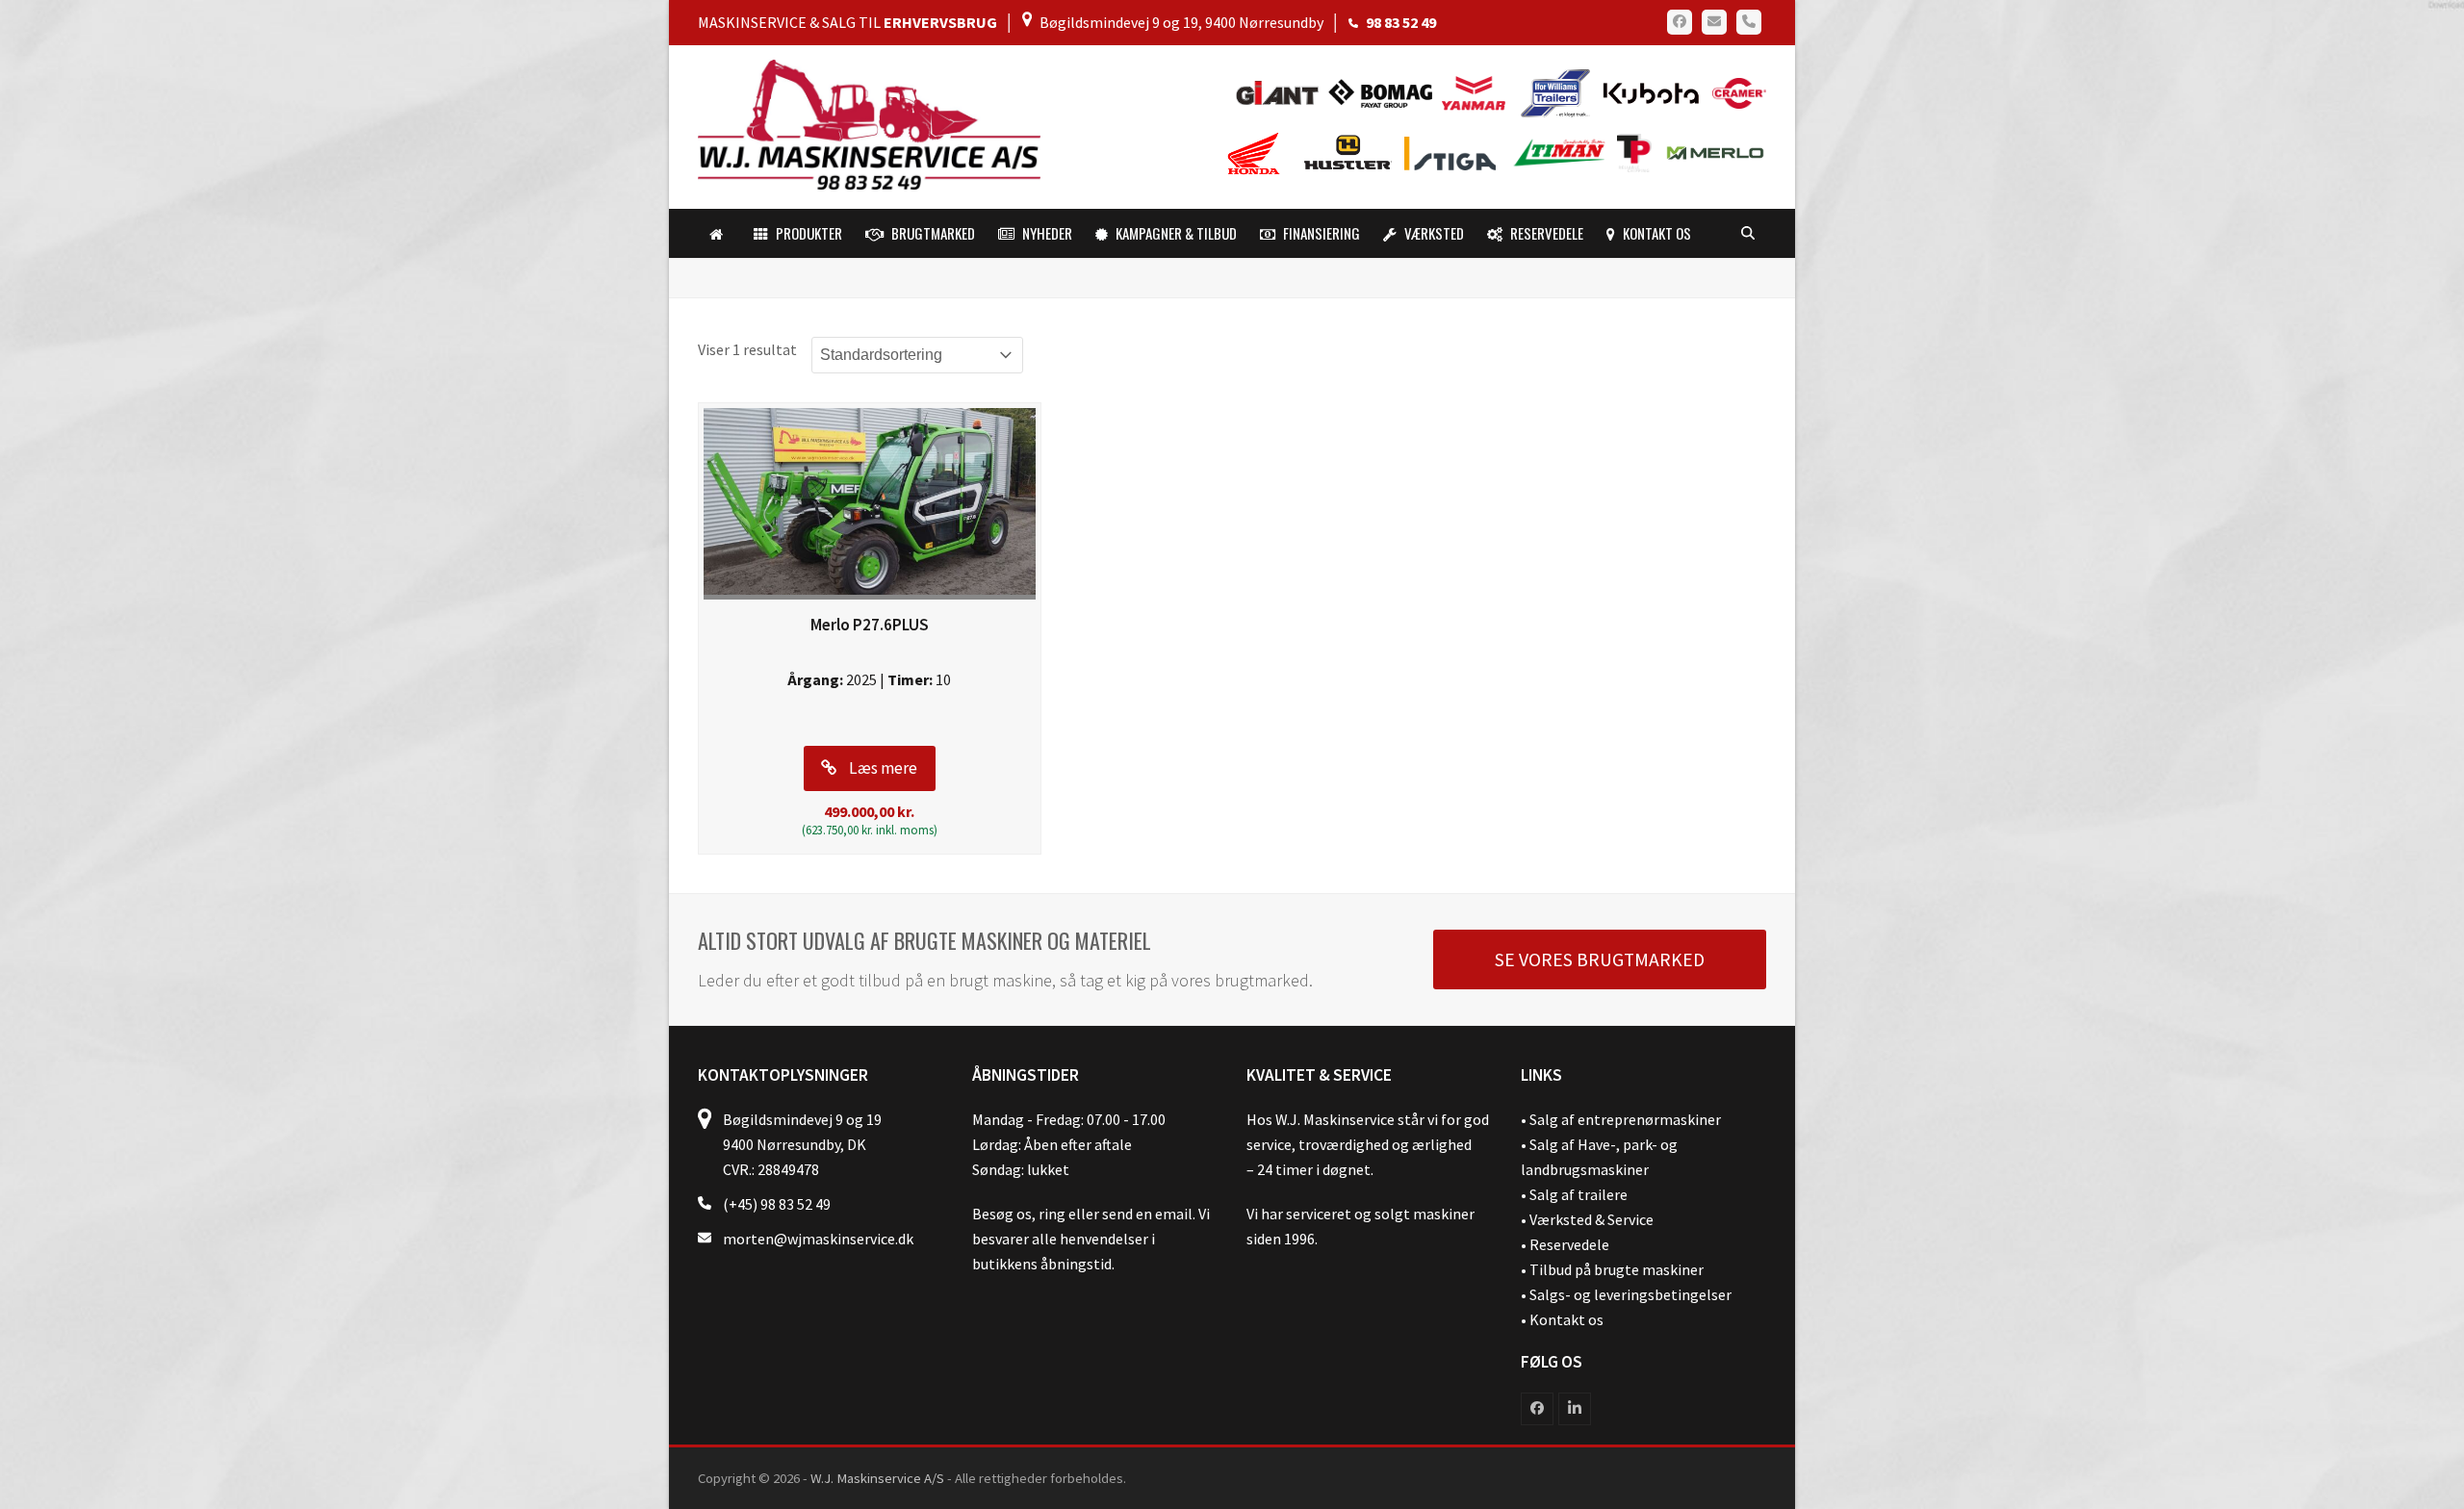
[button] (1748, 234)
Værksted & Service (1591, 1219)
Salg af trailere (1578, 1194)
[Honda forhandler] (1255, 152)
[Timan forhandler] (1560, 152)
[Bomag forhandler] (1385, 91)
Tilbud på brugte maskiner (1617, 1269)
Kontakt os (1566, 1319)
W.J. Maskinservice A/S (877, 1478)
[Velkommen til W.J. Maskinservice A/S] (720, 234)
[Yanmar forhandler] (1479, 91)
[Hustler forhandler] (1353, 152)
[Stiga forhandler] (1455, 152)
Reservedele (1569, 1244)
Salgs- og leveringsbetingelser (1630, 1294)
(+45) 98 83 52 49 (777, 1204)
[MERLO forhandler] (1710, 152)
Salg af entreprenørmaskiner (1625, 1119)
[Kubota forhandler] (1648, 91)
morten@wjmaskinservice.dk (818, 1239)
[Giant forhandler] (1282, 91)
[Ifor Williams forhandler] (1556, 91)
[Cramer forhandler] (1734, 91)
